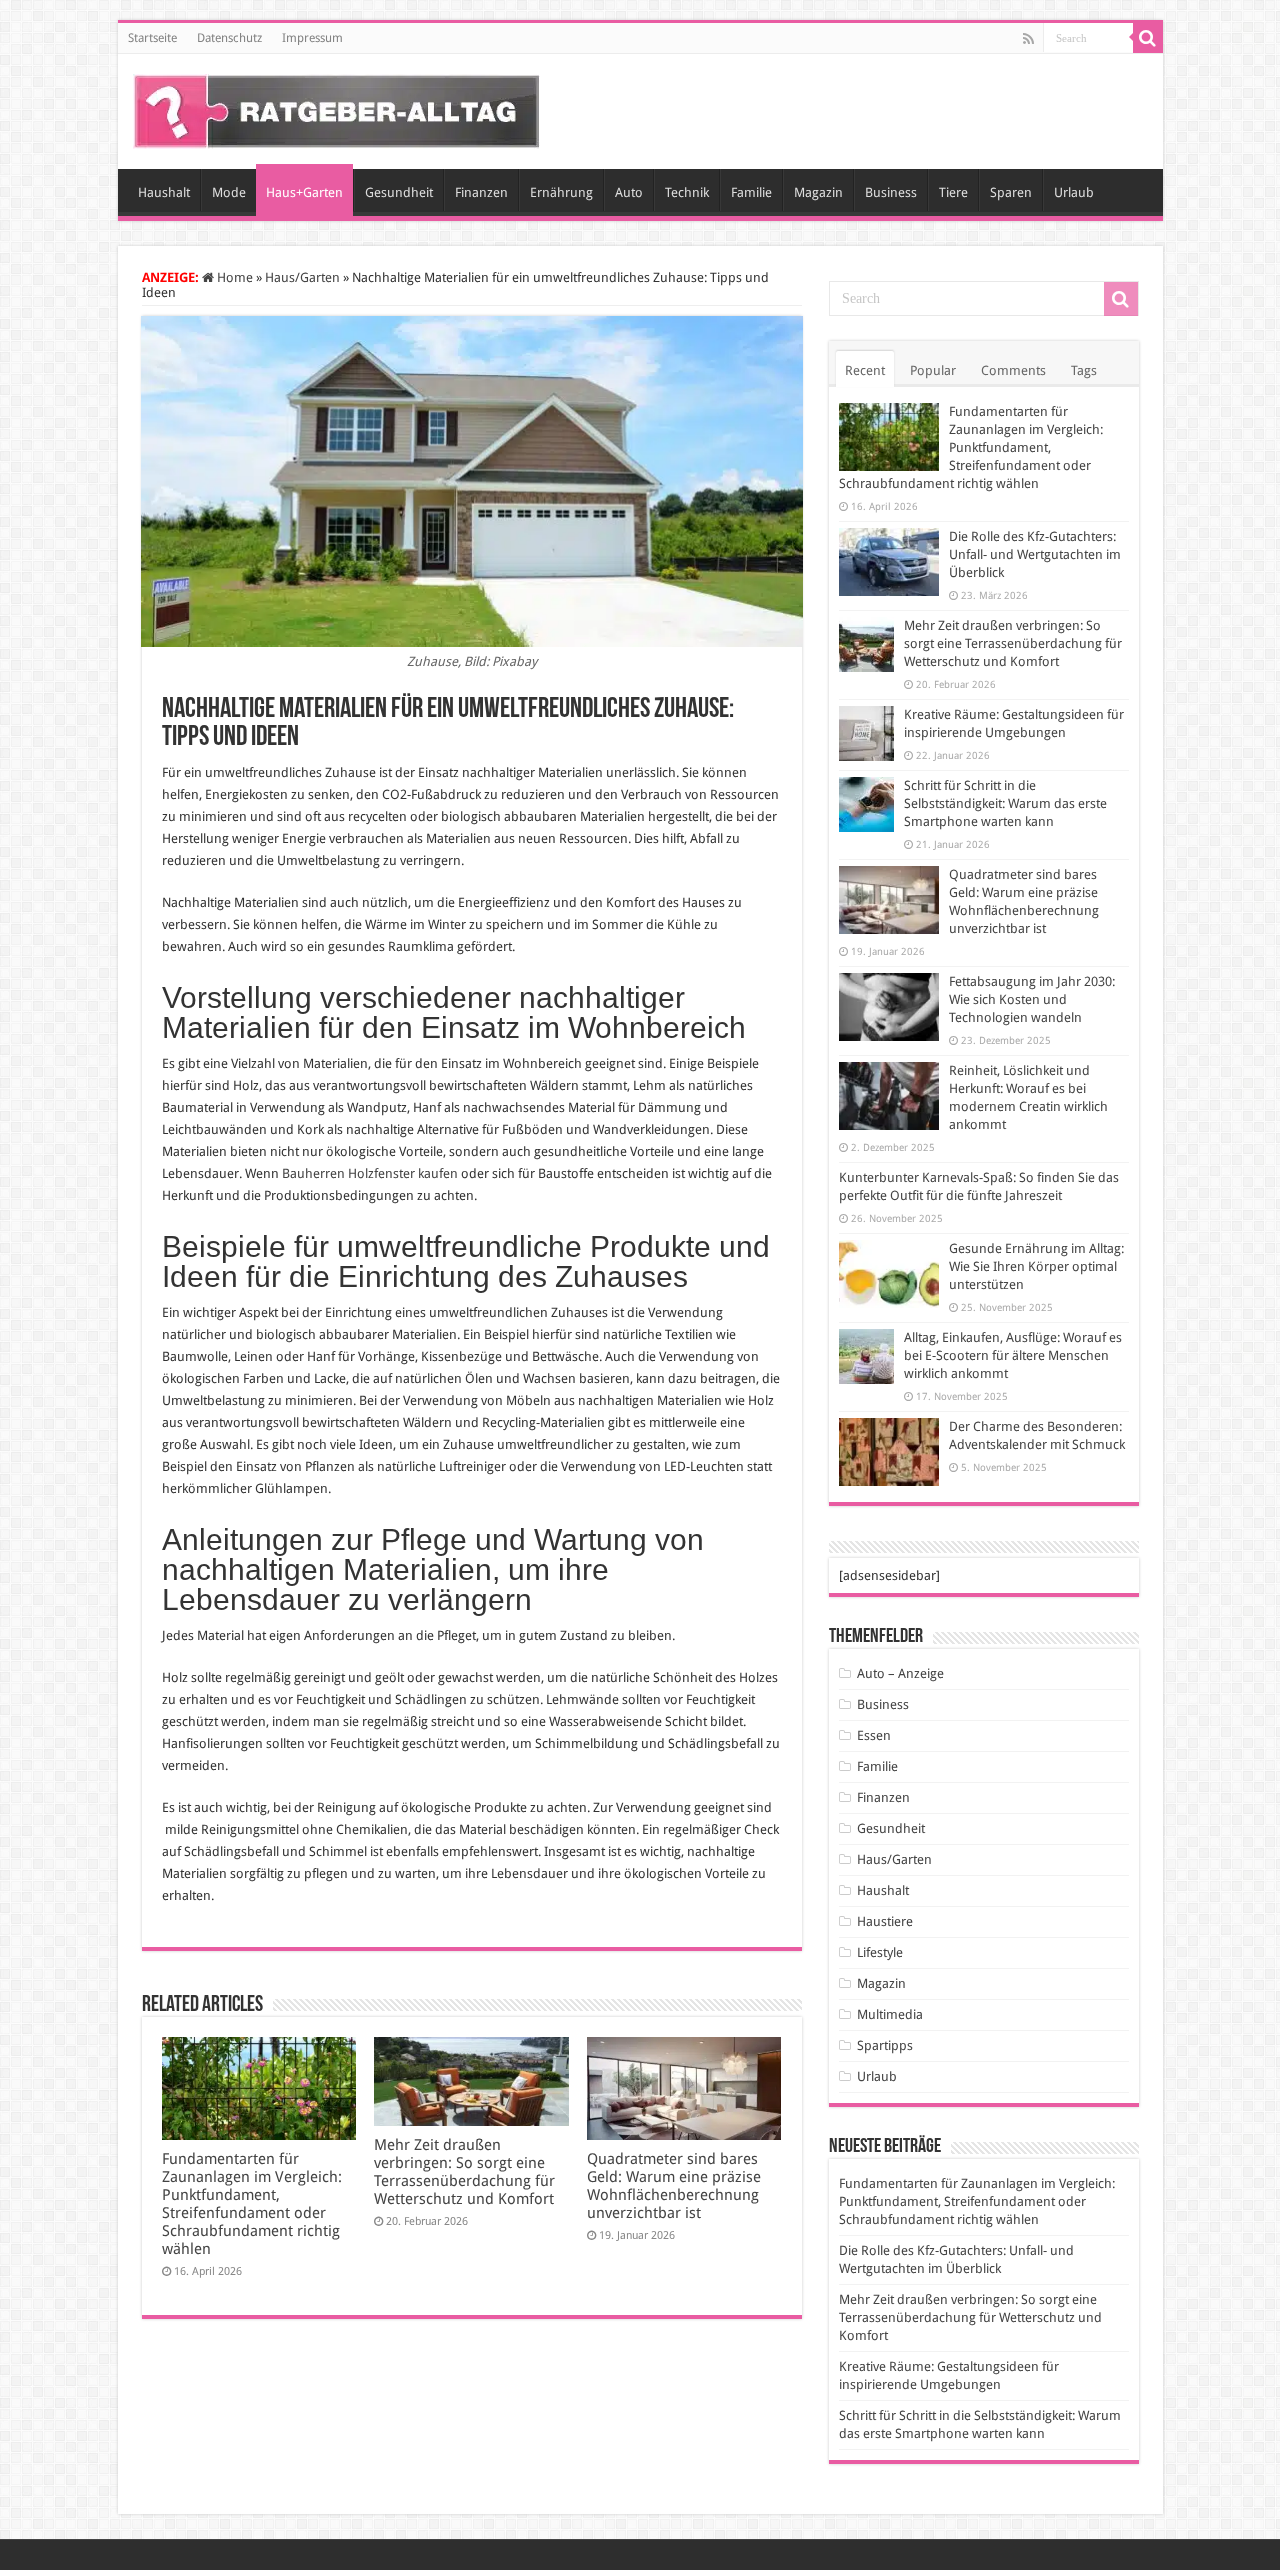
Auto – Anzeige (900, 1673)
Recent (865, 370)
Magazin (818, 192)
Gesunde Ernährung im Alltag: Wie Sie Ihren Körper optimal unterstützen (1036, 1266)
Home (233, 277)
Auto (629, 192)
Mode (229, 192)
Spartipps (885, 2045)
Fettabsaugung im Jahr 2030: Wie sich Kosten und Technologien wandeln (1032, 999)
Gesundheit (399, 192)
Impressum (312, 38)
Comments (1013, 370)
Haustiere (885, 1921)
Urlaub (1074, 192)
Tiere (953, 192)
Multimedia (890, 2014)
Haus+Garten (304, 192)
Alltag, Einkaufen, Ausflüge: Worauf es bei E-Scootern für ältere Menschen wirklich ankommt (1013, 1355)
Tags (1084, 370)
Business (891, 192)
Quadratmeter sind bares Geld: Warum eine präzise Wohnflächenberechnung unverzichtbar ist (674, 2186)
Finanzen (481, 192)
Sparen (1011, 192)
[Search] (1148, 38)
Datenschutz (229, 38)
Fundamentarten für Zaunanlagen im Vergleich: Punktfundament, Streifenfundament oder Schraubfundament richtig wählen (252, 2204)
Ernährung (561, 192)
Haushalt (164, 192)
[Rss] (1028, 39)
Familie (751, 192)
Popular (933, 370)
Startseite (152, 38)
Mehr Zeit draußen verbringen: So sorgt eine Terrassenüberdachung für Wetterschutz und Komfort (464, 2172)
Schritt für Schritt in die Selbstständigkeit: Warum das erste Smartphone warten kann (1005, 803)
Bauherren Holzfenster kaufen (370, 1173)
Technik (687, 192)
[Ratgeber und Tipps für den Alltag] (336, 108)
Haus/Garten (302, 277)
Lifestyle (880, 1952)
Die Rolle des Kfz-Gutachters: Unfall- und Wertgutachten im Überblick (1035, 554)
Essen (874, 1735)
